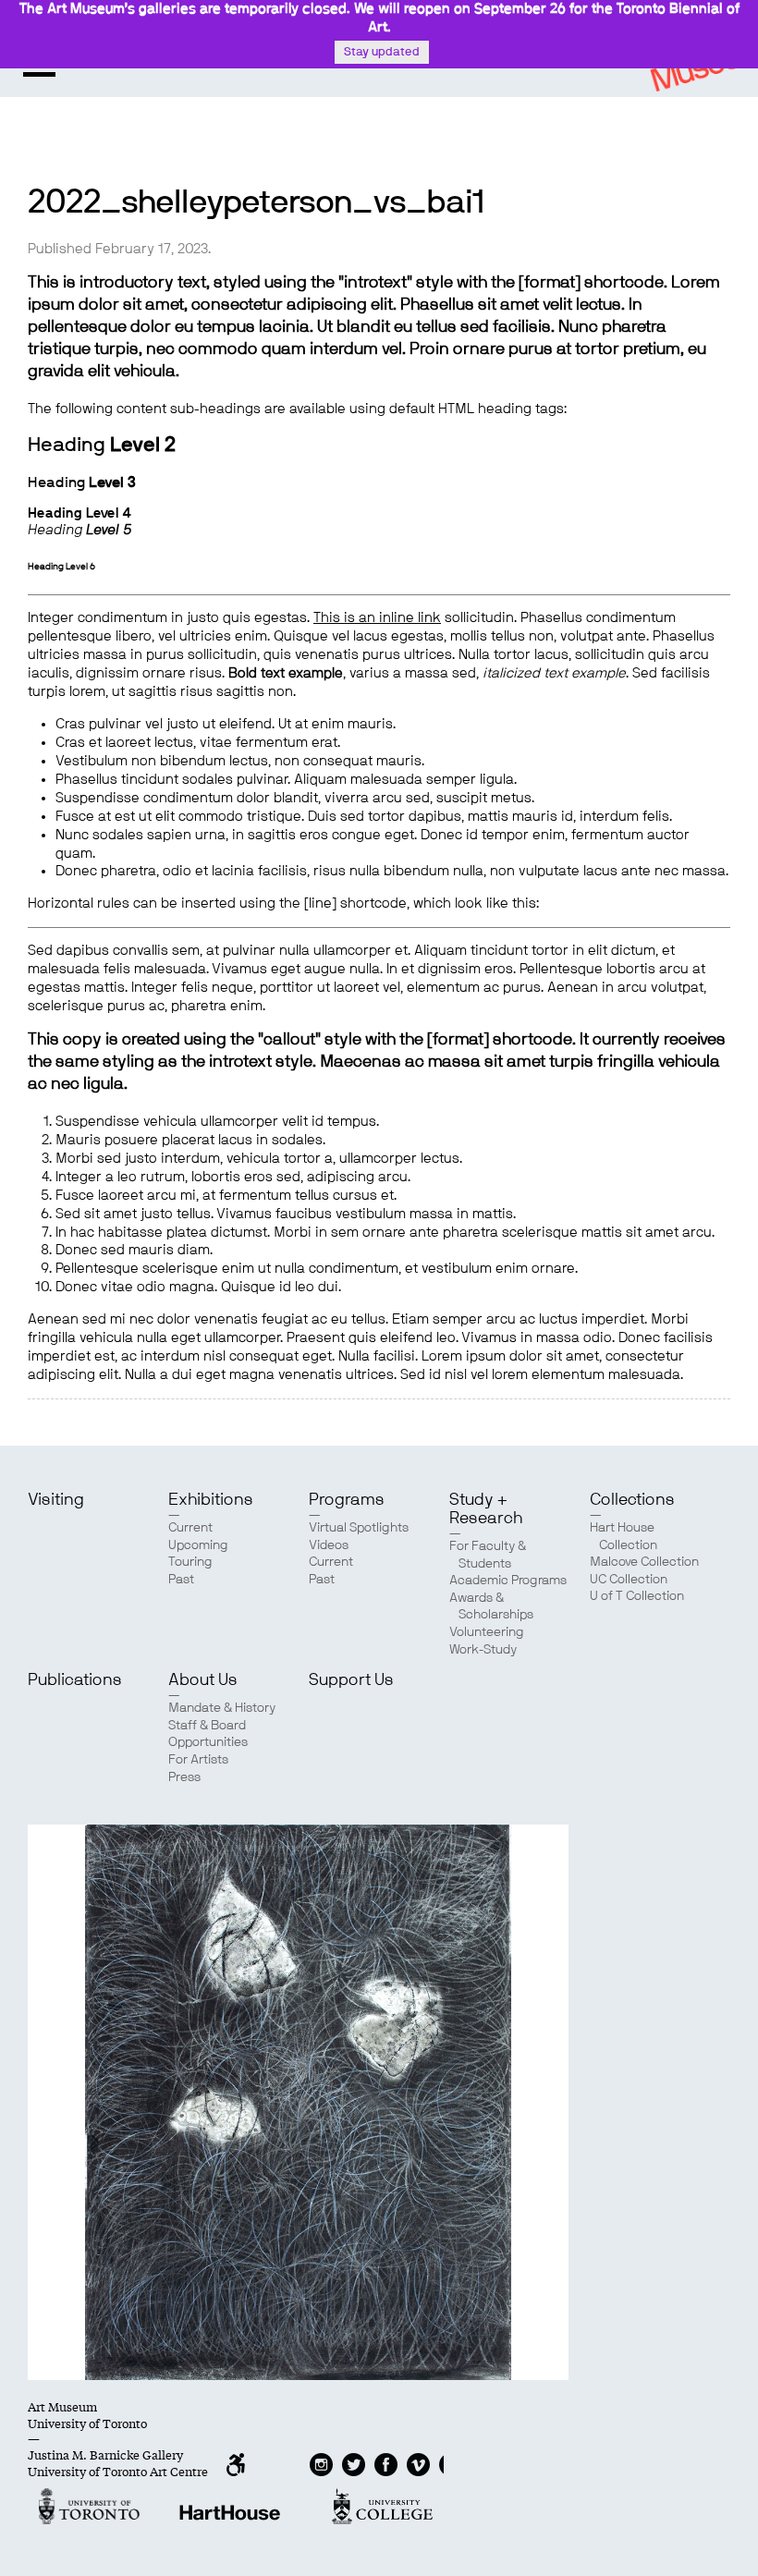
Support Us (351, 1680)
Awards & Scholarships (491, 1607)
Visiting (56, 1500)
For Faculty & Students (488, 1555)
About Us (203, 1680)
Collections (632, 1500)
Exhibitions (211, 1500)
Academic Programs (508, 1581)
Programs (347, 1500)
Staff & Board (207, 1726)
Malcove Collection (644, 1562)
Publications (75, 1680)
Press (184, 1777)
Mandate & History (222, 1708)
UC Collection (629, 1580)
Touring (190, 1562)
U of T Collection (637, 1596)
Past (181, 1580)
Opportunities (208, 1742)
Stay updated (382, 52)
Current (190, 1528)
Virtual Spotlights (359, 1528)
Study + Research (486, 1509)
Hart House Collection (624, 1537)
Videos (329, 1545)
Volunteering (487, 1632)
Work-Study (483, 1650)
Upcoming (198, 1545)
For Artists (198, 1760)
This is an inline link (377, 618)
